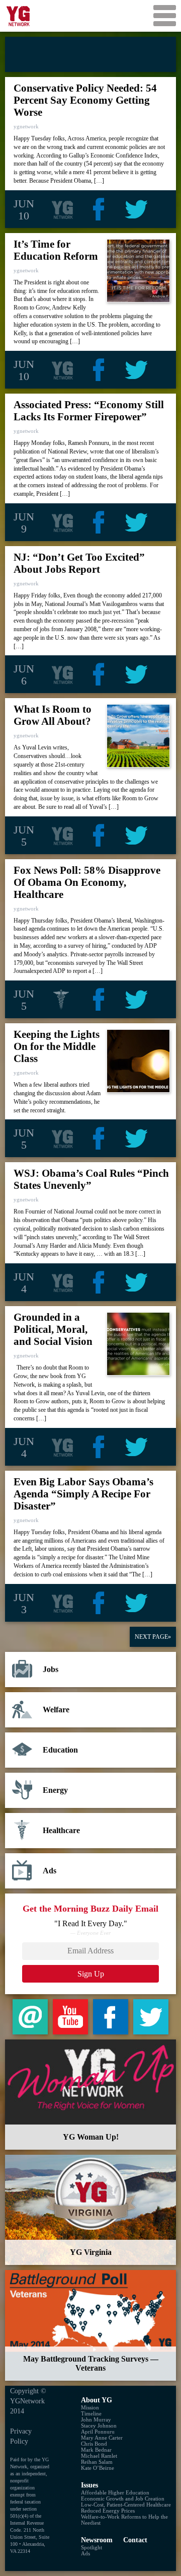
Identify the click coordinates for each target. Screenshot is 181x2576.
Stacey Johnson (99, 2426)
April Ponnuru (98, 2432)
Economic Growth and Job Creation (123, 2498)
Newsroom (97, 2540)
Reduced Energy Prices (108, 2511)
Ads (85, 2553)
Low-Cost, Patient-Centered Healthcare (126, 2505)
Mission (90, 2407)
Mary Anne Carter (102, 2438)
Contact (135, 2540)
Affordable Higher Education (115, 2492)
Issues (89, 2485)
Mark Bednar (96, 2450)
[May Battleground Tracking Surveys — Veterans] (90, 2325)
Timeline (91, 2413)
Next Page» (153, 1637)
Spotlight (92, 2547)
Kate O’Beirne (98, 2468)
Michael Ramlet (99, 2456)
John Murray (96, 2419)
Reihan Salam (97, 2462)
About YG (97, 2400)
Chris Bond (94, 2444)
